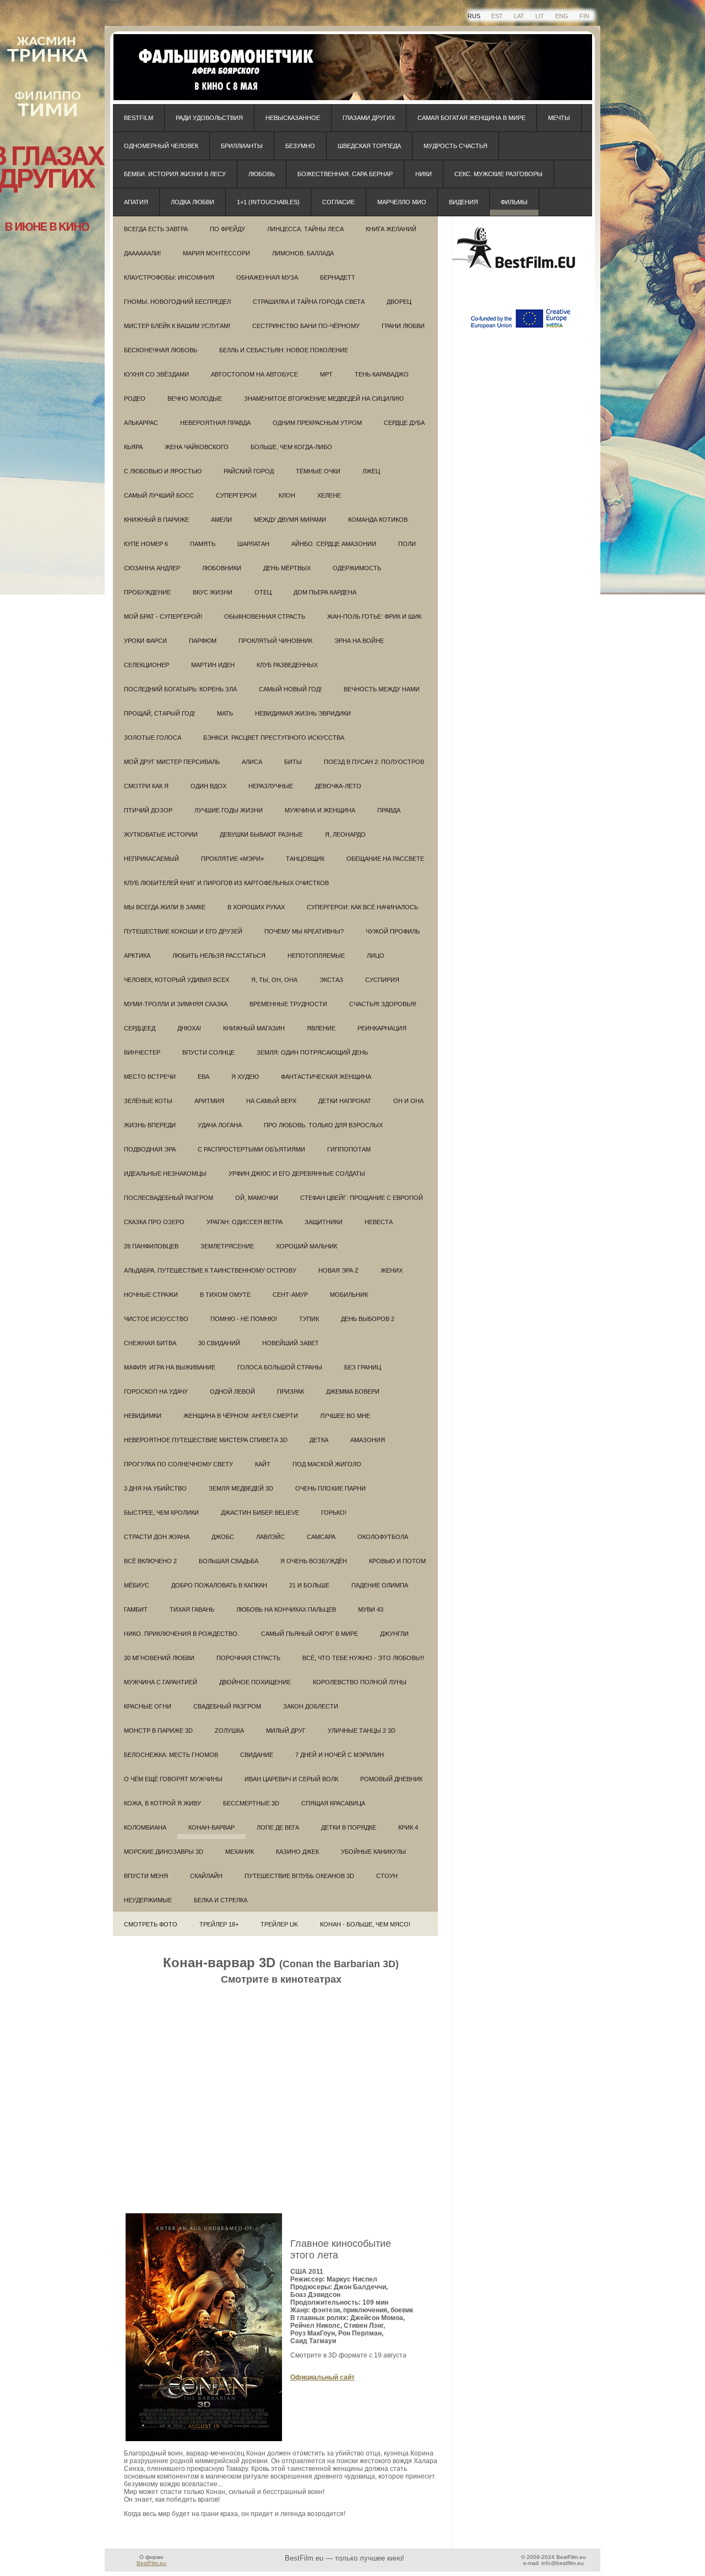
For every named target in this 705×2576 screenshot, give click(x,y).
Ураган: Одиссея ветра (245, 1222)
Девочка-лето (338, 786)
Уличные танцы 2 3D (362, 1731)
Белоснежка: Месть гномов (171, 1755)
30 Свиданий (219, 1343)
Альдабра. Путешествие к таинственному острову (210, 1270)
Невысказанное (293, 118)
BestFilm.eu (151, 2563)
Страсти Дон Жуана (157, 1537)
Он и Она (408, 1101)
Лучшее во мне (345, 1416)
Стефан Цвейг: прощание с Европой (362, 1198)
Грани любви (403, 326)
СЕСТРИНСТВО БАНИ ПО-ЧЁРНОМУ (306, 326)
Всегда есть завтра (156, 229)
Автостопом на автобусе (254, 374)
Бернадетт (338, 277)
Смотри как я (146, 786)
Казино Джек (297, 1852)
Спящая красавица (333, 1803)
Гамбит (136, 1609)
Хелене (329, 495)
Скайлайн (206, 1876)
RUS (474, 16)
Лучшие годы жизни (229, 810)
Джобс (223, 1537)
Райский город (249, 471)
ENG (562, 16)
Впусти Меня (146, 1876)
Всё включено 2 (150, 1561)
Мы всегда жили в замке (165, 907)
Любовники (222, 568)
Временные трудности (288, 1004)
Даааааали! (142, 253)
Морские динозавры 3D (164, 1852)
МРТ (326, 374)
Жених (392, 1270)
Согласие (338, 202)
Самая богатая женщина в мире (471, 118)
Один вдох (208, 786)
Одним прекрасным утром (317, 423)
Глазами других (369, 118)
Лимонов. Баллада (303, 253)
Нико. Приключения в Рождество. (181, 1634)
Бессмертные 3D (251, 1803)
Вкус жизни (213, 592)
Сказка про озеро (154, 1222)
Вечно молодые (195, 399)
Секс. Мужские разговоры (498, 174)
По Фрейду (227, 229)
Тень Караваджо (382, 374)
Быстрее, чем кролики (161, 1513)
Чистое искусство (156, 1319)
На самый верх (271, 1101)
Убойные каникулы (373, 1852)
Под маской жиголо (327, 1464)
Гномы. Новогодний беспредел (177, 302)
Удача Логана (220, 1125)
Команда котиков (378, 520)
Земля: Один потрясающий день (312, 1052)
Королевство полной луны (360, 1682)
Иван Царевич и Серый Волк (291, 1779)
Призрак (291, 1391)
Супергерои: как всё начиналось (362, 907)
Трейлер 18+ (219, 1924)
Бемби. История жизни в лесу (175, 174)
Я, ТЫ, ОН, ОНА (274, 980)
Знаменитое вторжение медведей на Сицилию (324, 399)
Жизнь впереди (150, 1125)
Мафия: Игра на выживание (170, 1367)
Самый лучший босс (159, 495)
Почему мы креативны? (304, 931)
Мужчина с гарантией (161, 1682)
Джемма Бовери (353, 1391)
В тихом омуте (225, 1295)
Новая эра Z (338, 1270)
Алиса (252, 762)
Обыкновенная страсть (265, 616)
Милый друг (286, 1731)
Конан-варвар (211, 1827)
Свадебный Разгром (227, 1706)
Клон (287, 495)
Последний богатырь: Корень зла (180, 689)
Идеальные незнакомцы (165, 1174)
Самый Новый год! (290, 689)
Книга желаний (391, 229)
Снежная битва (150, 1343)
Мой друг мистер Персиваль (172, 762)
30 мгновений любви (159, 1658)
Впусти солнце (208, 1052)
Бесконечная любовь (161, 350)
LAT (519, 16)
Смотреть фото (151, 1924)
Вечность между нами (382, 689)
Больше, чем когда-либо (291, 447)
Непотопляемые (316, 956)
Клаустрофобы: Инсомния (169, 277)
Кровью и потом (397, 1561)
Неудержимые (148, 1900)
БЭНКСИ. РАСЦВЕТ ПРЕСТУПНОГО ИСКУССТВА (274, 738)
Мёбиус (137, 1585)
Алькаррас (141, 423)
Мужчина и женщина (320, 810)
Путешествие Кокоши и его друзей (183, 931)
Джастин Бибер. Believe (260, 1513)
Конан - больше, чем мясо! (365, 1924)
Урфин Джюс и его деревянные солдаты (297, 1174)
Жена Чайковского (197, 447)
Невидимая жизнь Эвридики (303, 713)
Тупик (309, 1319)
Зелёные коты (148, 1101)
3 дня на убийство (155, 1488)
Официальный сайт (322, 2377)
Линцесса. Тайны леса (305, 229)
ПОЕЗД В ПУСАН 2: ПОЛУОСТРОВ (374, 762)
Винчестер (142, 1052)
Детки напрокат (345, 1101)
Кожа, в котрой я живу (162, 1803)
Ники (424, 174)
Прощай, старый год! (159, 713)
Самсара (321, 1537)
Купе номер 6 (146, 544)
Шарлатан (253, 544)
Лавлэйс (270, 1537)
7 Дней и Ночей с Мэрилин (340, 1755)
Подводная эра (150, 1149)
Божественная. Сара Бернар (345, 174)
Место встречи (150, 1077)
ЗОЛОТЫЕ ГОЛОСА (153, 738)
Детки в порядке (349, 1827)
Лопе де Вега (278, 1827)
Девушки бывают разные (261, 834)
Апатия (136, 202)
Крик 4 (408, 1827)
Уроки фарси (145, 641)
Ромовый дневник (391, 1779)
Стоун (387, 1876)
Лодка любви (192, 202)
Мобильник (349, 1295)
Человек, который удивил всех (177, 980)
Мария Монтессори (216, 253)
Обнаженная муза (267, 277)
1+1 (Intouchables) (268, 202)
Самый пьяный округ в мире (310, 1634)
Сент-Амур (290, 1295)
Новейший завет (291, 1343)
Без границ (363, 1367)
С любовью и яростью (163, 471)
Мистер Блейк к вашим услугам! (177, 326)
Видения (463, 202)
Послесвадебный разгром (169, 1198)
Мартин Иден (213, 665)
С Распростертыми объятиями (251, 1149)
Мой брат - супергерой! (163, 616)
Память (203, 544)
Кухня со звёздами (156, 374)
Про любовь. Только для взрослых (323, 1125)
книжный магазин (254, 1028)
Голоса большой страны (280, 1367)
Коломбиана (145, 1827)
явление (321, 1028)
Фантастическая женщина (326, 1077)
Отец (263, 592)
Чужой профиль (393, 931)
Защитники (324, 1222)
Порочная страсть (248, 1658)
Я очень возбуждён (314, 1561)
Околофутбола (383, 1537)
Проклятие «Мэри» (232, 859)
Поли (407, 544)
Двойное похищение (255, 1682)
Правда (389, 810)
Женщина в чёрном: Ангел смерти (241, 1416)
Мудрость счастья (455, 146)
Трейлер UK (279, 1924)
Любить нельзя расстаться (219, 956)
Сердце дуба (404, 423)
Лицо (376, 956)
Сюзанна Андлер (152, 568)
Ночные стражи (151, 1295)
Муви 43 (371, 1609)
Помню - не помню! (244, 1319)
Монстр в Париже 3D (158, 1731)
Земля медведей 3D (241, 1488)
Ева (204, 1077)
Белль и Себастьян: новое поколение (284, 350)
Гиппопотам (349, 1149)
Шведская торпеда (369, 146)
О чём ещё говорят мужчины (173, 1779)
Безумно (300, 146)
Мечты (559, 118)
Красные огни (148, 1706)
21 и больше (309, 1585)
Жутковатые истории (161, 834)
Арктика (137, 956)
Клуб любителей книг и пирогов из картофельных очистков (226, 883)
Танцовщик (305, 859)
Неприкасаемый (151, 859)
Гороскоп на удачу (156, 1391)
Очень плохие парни (330, 1488)
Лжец (371, 471)
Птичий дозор (148, 810)
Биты (293, 762)
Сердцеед (140, 1028)
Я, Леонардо (345, 834)
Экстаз (331, 980)
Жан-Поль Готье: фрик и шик (374, 616)
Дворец (399, 302)
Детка (319, 1440)
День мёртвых (287, 568)
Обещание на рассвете (385, 859)
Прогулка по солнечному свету (178, 1464)
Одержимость (357, 568)
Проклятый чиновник (275, 641)
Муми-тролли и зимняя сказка (176, 1004)
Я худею (245, 1077)
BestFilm (139, 118)
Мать (225, 713)
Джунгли (394, 1634)
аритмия (209, 1101)
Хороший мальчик (307, 1246)
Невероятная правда (215, 423)
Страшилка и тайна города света (309, 302)
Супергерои (236, 495)
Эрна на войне (359, 641)
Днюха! (189, 1028)
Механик (240, 1852)
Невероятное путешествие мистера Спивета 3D (206, 1440)
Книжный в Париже (156, 520)
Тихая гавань (192, 1609)
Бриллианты (242, 146)
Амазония (368, 1440)
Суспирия (382, 980)
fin (584, 16)
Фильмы (514, 202)
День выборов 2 (368, 1319)
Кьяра (133, 447)
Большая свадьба (229, 1561)
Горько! (334, 1513)
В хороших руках (256, 907)
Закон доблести (311, 1706)
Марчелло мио (402, 202)
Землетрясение (227, 1246)
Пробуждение (147, 592)
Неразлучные (271, 786)
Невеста (379, 1222)
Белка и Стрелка (221, 1900)
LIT (540, 16)
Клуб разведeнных (287, 665)
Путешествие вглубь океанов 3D (299, 1876)
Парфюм (203, 641)
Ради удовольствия (209, 118)
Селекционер (147, 665)
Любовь (262, 174)
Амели (221, 520)
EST (497, 16)
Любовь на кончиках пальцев (286, 1609)
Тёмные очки (318, 471)
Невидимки (143, 1416)
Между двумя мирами (290, 520)
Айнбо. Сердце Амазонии (334, 544)
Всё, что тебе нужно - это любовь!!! (363, 1658)
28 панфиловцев (151, 1246)
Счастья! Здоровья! (383, 1004)
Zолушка (229, 1731)
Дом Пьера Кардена (325, 592)
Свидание (257, 1755)
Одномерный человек (161, 146)
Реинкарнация (382, 1028)
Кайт (263, 1464)
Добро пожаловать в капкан (219, 1585)
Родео (135, 399)
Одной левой (232, 1391)
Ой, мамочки (257, 1198)
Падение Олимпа (380, 1585)
